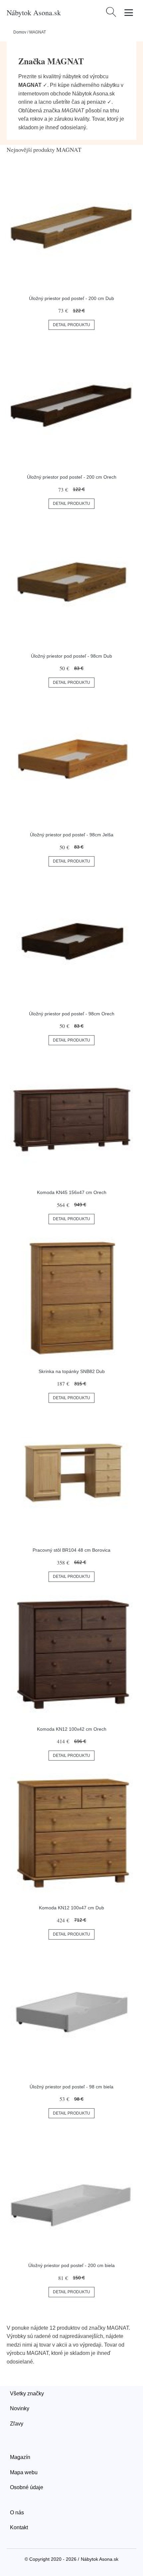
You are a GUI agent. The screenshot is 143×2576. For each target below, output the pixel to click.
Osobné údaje (27, 2487)
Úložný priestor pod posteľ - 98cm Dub (71, 656)
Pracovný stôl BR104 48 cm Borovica (71, 1550)
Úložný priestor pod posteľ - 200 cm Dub (71, 298)
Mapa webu (24, 2472)
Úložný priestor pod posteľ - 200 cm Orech (72, 477)
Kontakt (19, 2527)
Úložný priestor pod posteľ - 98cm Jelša (72, 835)
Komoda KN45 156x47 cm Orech (72, 1192)
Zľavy (17, 2424)
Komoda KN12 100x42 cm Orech (72, 1729)
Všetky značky (27, 2394)
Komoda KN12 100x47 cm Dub (71, 1908)
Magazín (20, 2457)
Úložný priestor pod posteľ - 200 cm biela (71, 2265)
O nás (17, 2513)
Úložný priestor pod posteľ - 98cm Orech (72, 1014)
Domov (20, 32)
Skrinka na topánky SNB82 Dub (72, 1371)
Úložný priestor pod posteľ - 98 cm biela (71, 2087)
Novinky (20, 2408)
